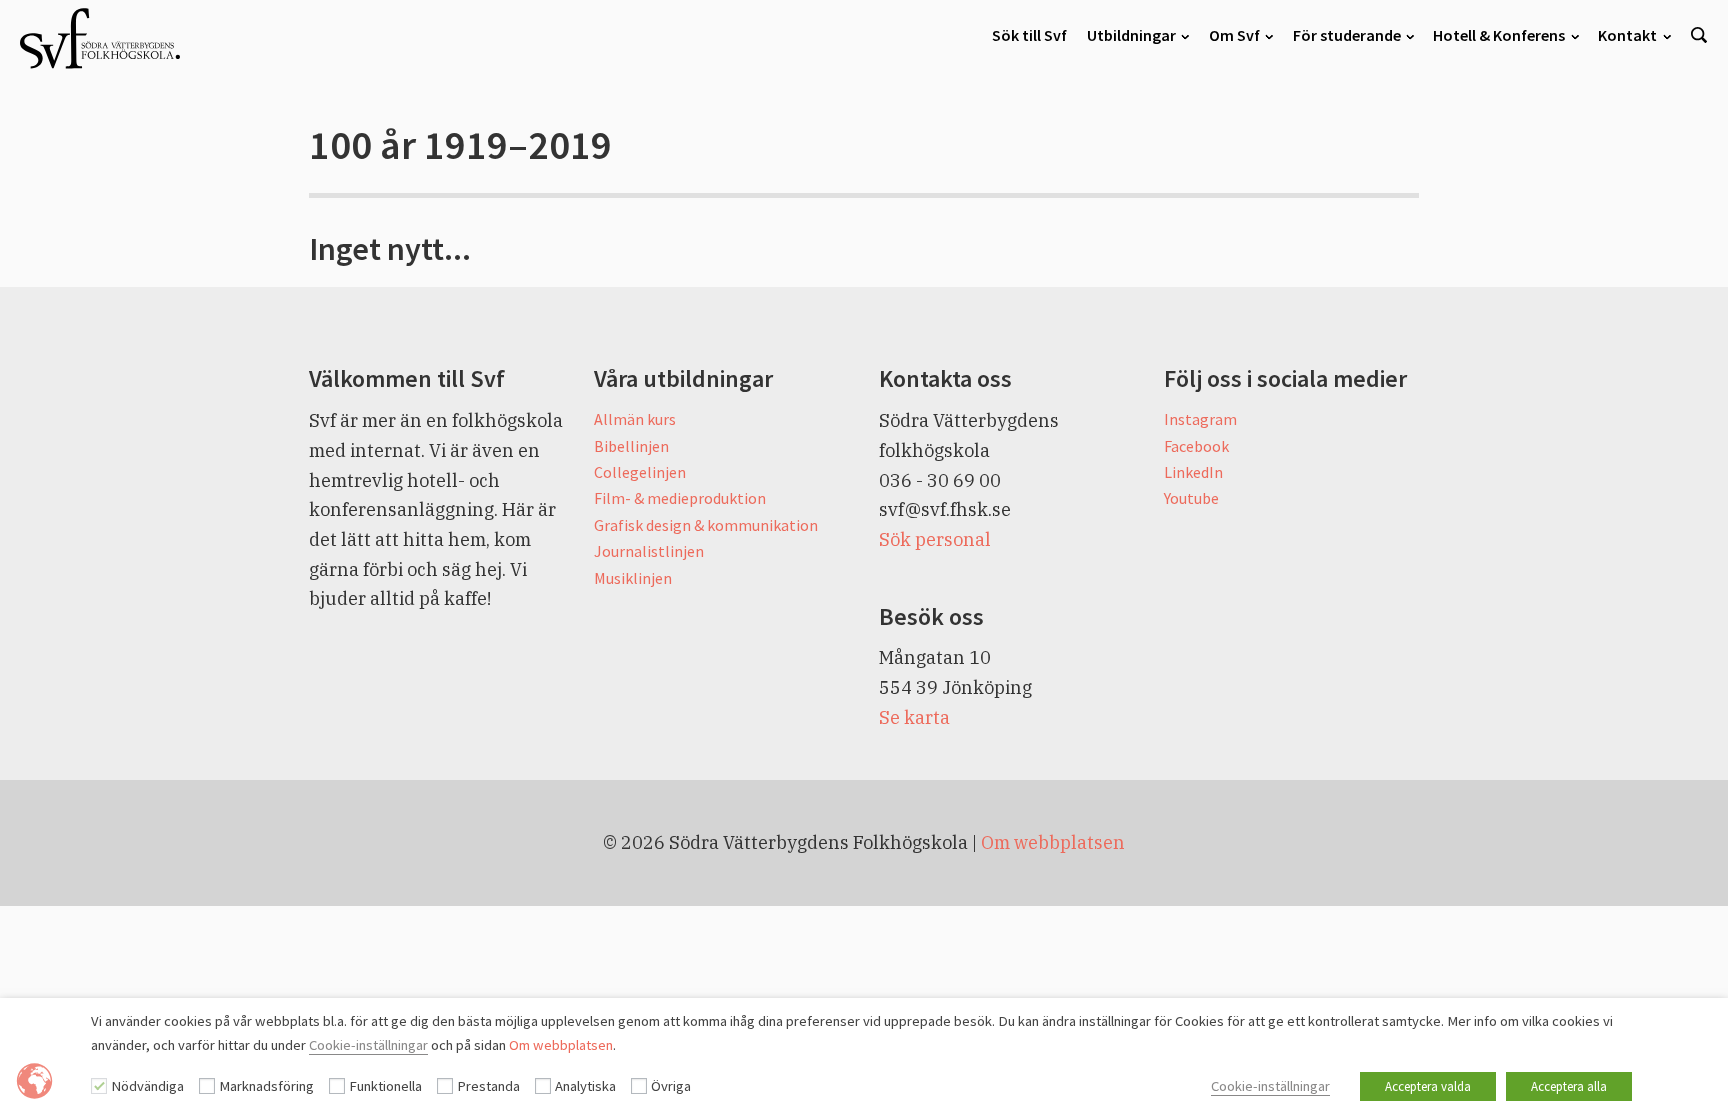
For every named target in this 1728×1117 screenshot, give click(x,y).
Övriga (671, 1086)
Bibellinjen (631, 446)
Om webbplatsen (1053, 842)
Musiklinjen (633, 578)
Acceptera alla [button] (1569, 1086)
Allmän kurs (635, 419)
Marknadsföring (266, 1086)
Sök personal (935, 539)
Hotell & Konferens (1499, 35)
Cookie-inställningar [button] (1270, 1086)
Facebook (1196, 446)
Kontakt (1627, 35)
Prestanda (488, 1086)
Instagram (1200, 419)
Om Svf (1234, 35)
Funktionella (385, 1086)
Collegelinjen (640, 472)
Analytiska (585, 1086)
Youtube (1191, 498)
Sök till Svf (1029, 35)
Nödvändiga (147, 1086)
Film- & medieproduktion (680, 498)
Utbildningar (1131, 35)
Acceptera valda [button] (1428, 1086)
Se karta (914, 717)
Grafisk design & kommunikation (706, 525)
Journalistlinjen (649, 551)
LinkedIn (1193, 472)
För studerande (1347, 35)
